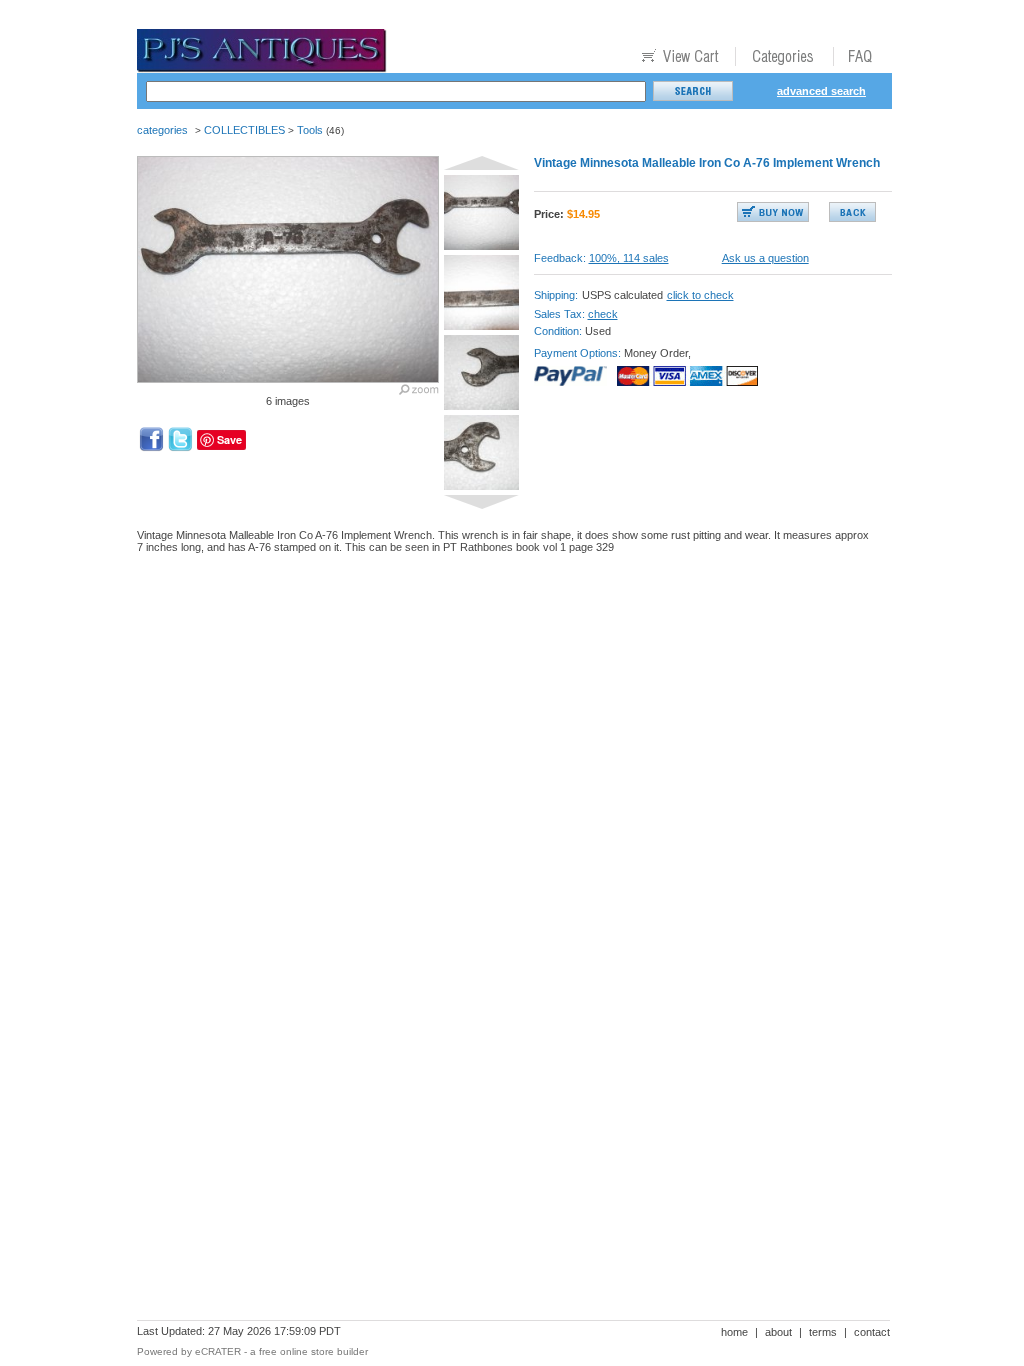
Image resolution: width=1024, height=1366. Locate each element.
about (778, 1332)
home (734, 1332)
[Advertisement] (501, 638)
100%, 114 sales (629, 258)
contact (872, 1332)
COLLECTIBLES (244, 130)
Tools (310, 130)
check (603, 314)
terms (823, 1332)
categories (162, 130)
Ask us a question (765, 258)
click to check (700, 295)
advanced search (821, 91)
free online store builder (313, 1351)
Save (229, 439)
